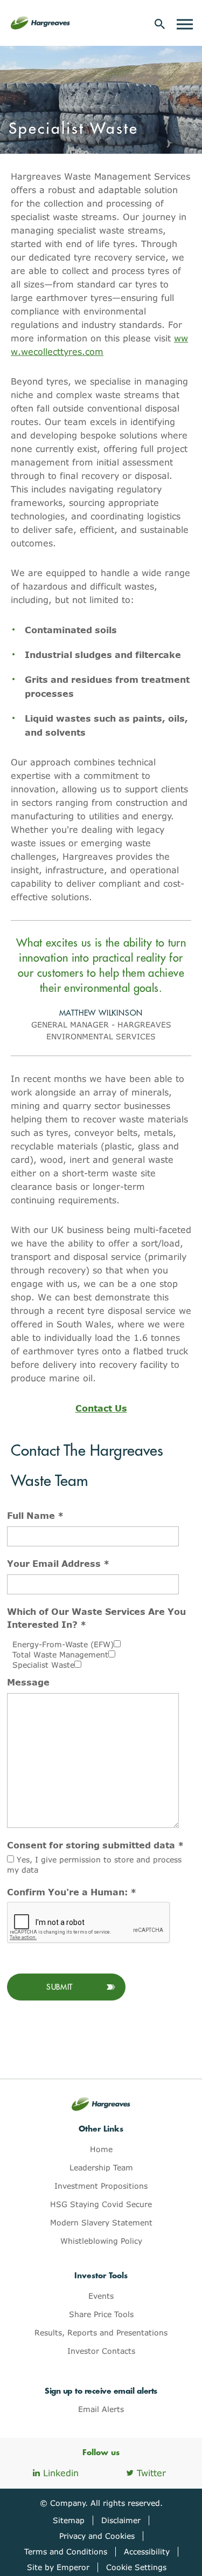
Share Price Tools (101, 2314)
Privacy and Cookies (97, 2536)
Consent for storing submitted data (95, 1845)
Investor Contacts (101, 2351)
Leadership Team (101, 2167)
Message (28, 1682)
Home (101, 2149)
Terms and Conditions (66, 2551)
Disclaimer (121, 2520)
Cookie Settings (136, 2567)
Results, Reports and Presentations (101, 2332)
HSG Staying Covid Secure (101, 2204)
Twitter (151, 2473)
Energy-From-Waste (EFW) (63, 1644)
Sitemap (69, 2520)
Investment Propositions (101, 2186)
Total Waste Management (60, 1654)
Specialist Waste (43, 1665)
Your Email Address (58, 1563)
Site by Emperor (58, 2567)
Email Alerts (101, 2409)
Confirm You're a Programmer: (72, 1892)
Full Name (35, 1515)
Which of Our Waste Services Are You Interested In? (96, 1618)
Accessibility (147, 2551)
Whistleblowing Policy (101, 2241)
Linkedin (61, 2473)
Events (101, 2296)
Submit (60, 1987)
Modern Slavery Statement (101, 2222)
